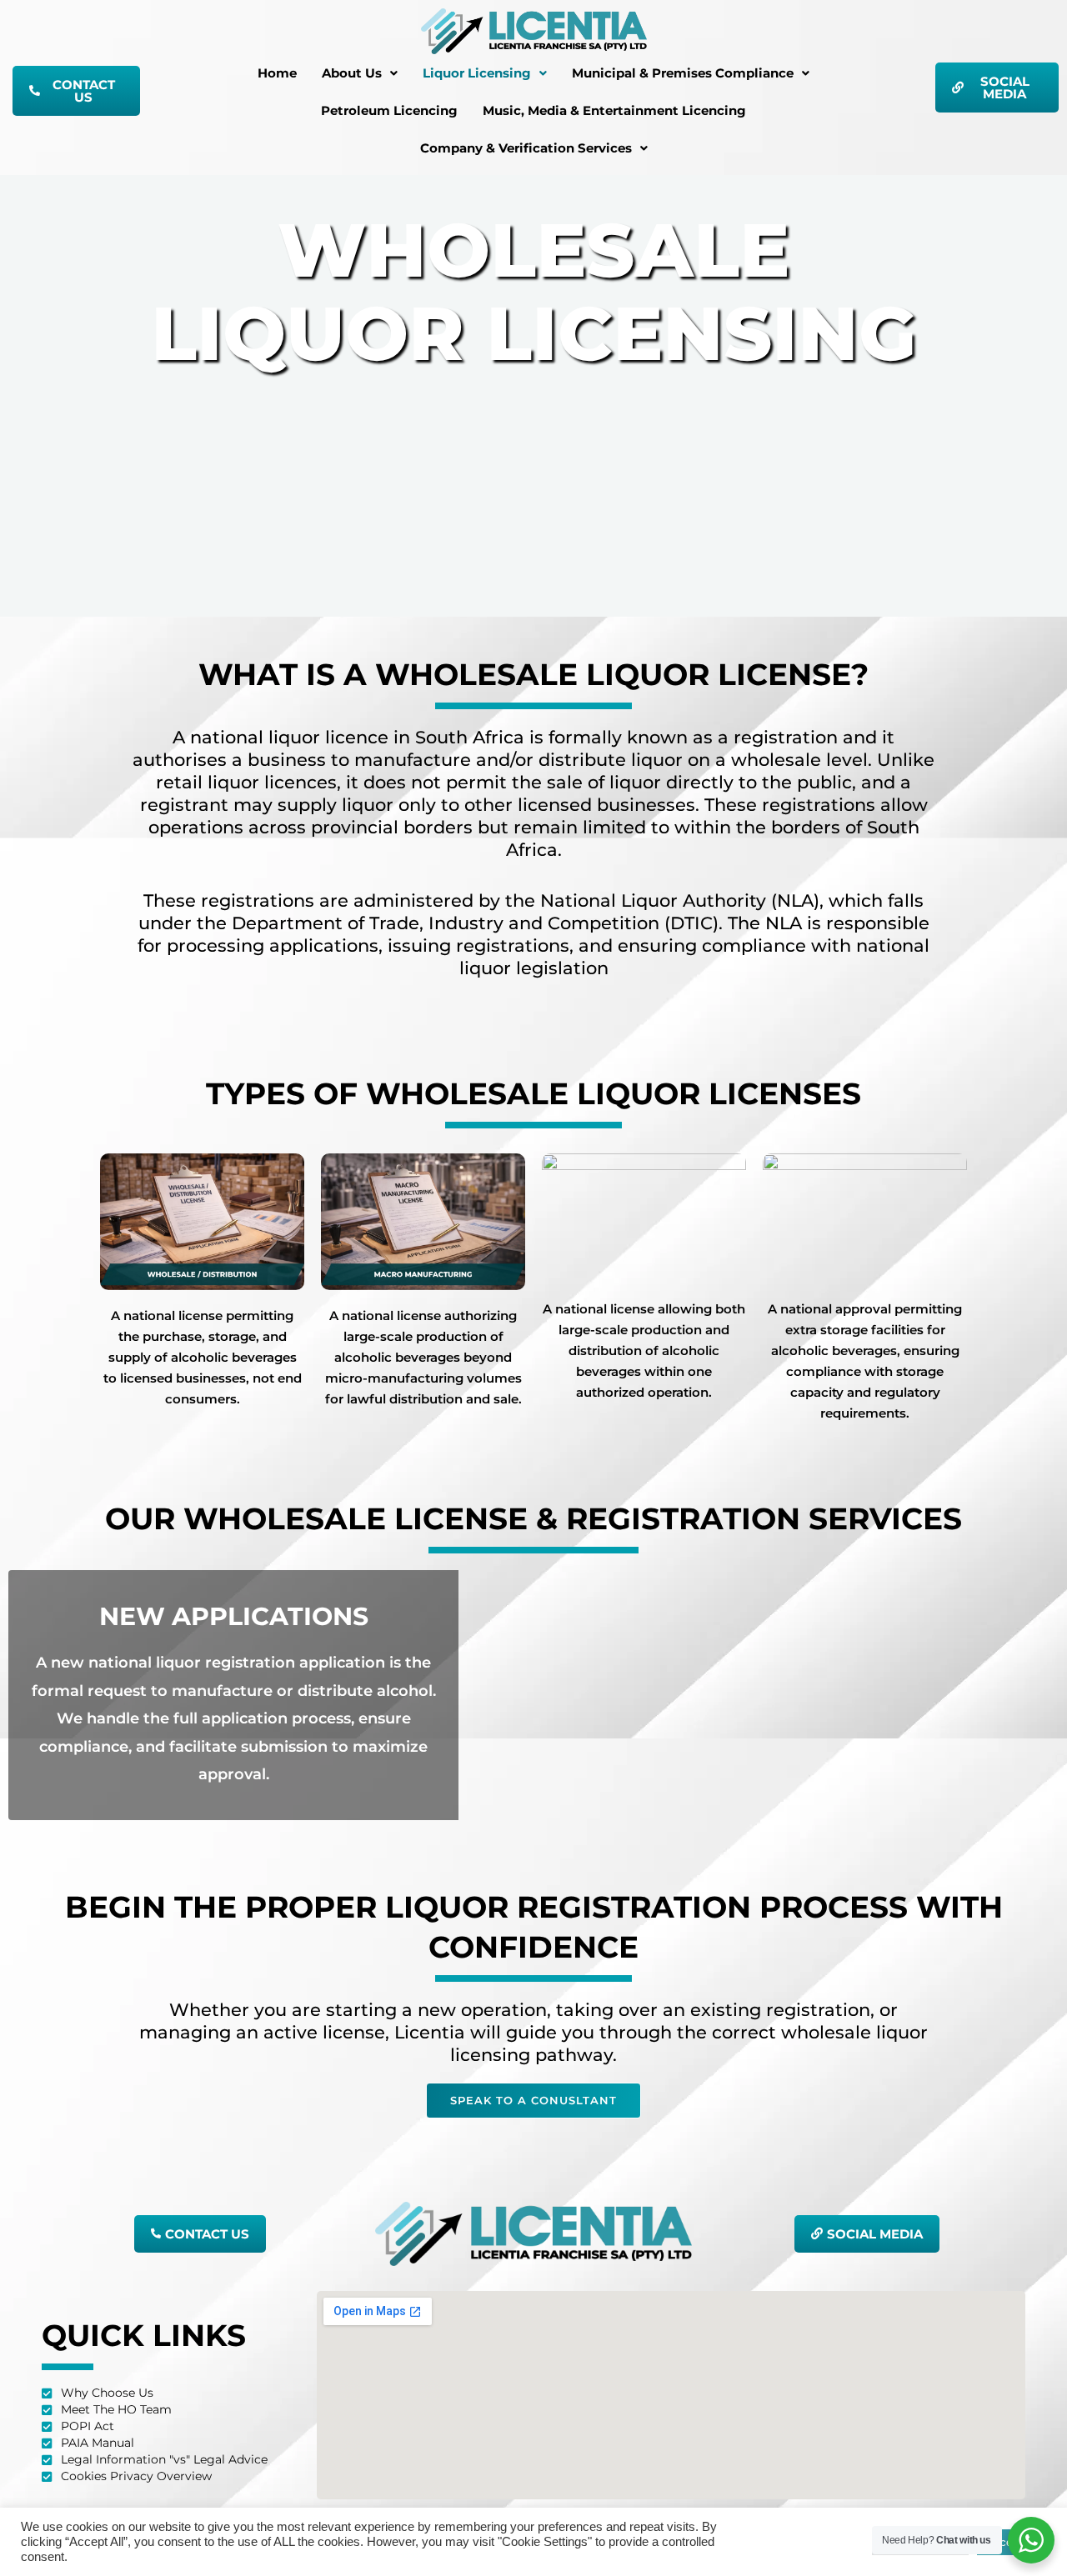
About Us (352, 73)
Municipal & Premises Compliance (683, 73)
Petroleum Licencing (389, 110)
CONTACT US (84, 91)
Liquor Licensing (477, 73)
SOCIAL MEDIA (1005, 88)
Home (277, 73)
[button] (360, 73)
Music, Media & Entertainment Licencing (614, 110)
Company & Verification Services (526, 148)
